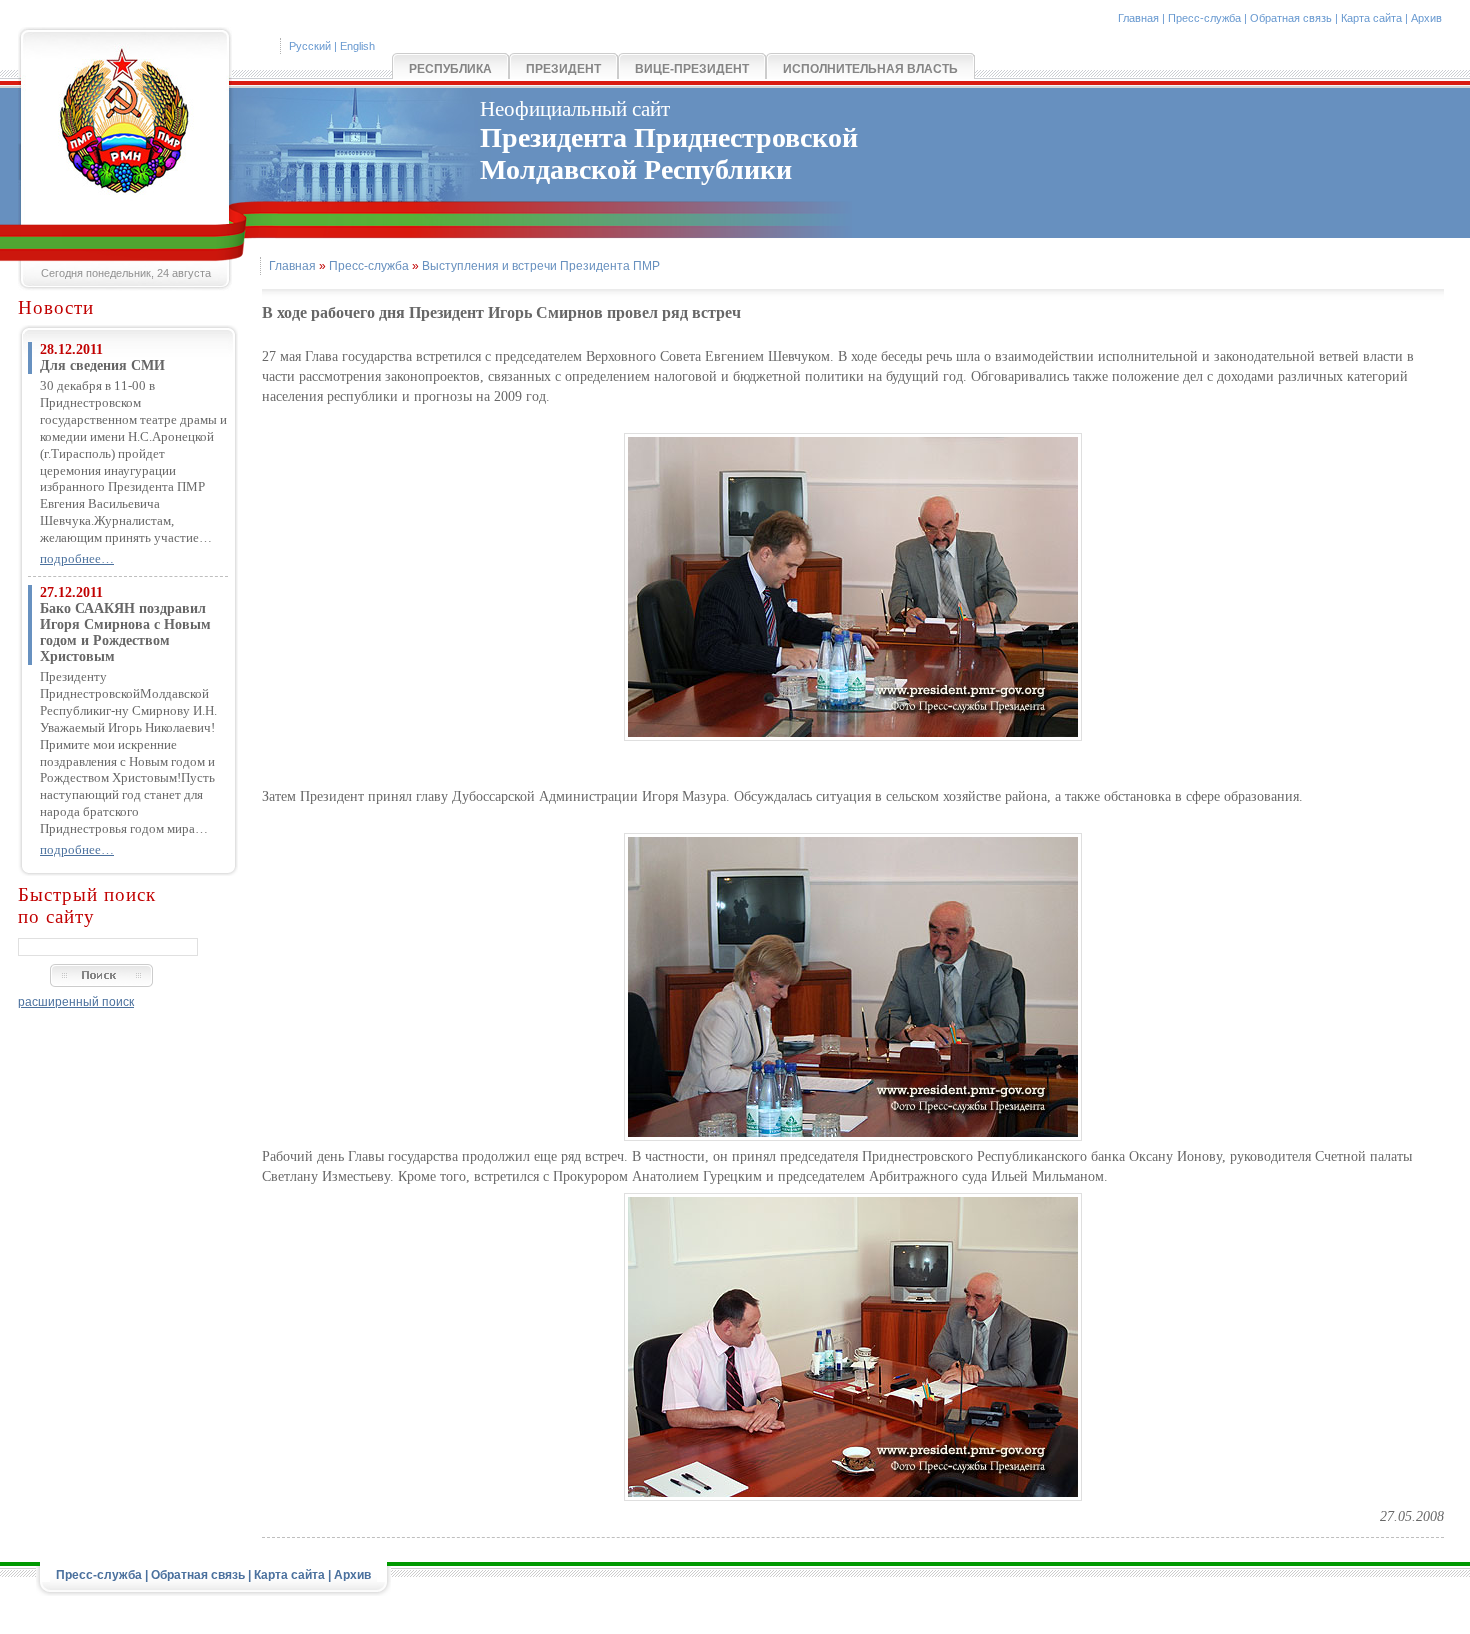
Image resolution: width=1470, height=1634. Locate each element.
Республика (450, 69)
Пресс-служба (1204, 18)
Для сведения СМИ (102, 365)
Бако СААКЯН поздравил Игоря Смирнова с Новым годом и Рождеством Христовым (125, 632)
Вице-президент (692, 69)
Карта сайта (1371, 18)
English (357, 46)
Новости (56, 307)
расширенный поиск (76, 1002)
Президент (563, 69)
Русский (310, 46)
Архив (1426, 18)
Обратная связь (1291, 18)
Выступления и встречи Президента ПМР (541, 266)
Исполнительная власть (870, 69)
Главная (1138, 18)
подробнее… (77, 558)
